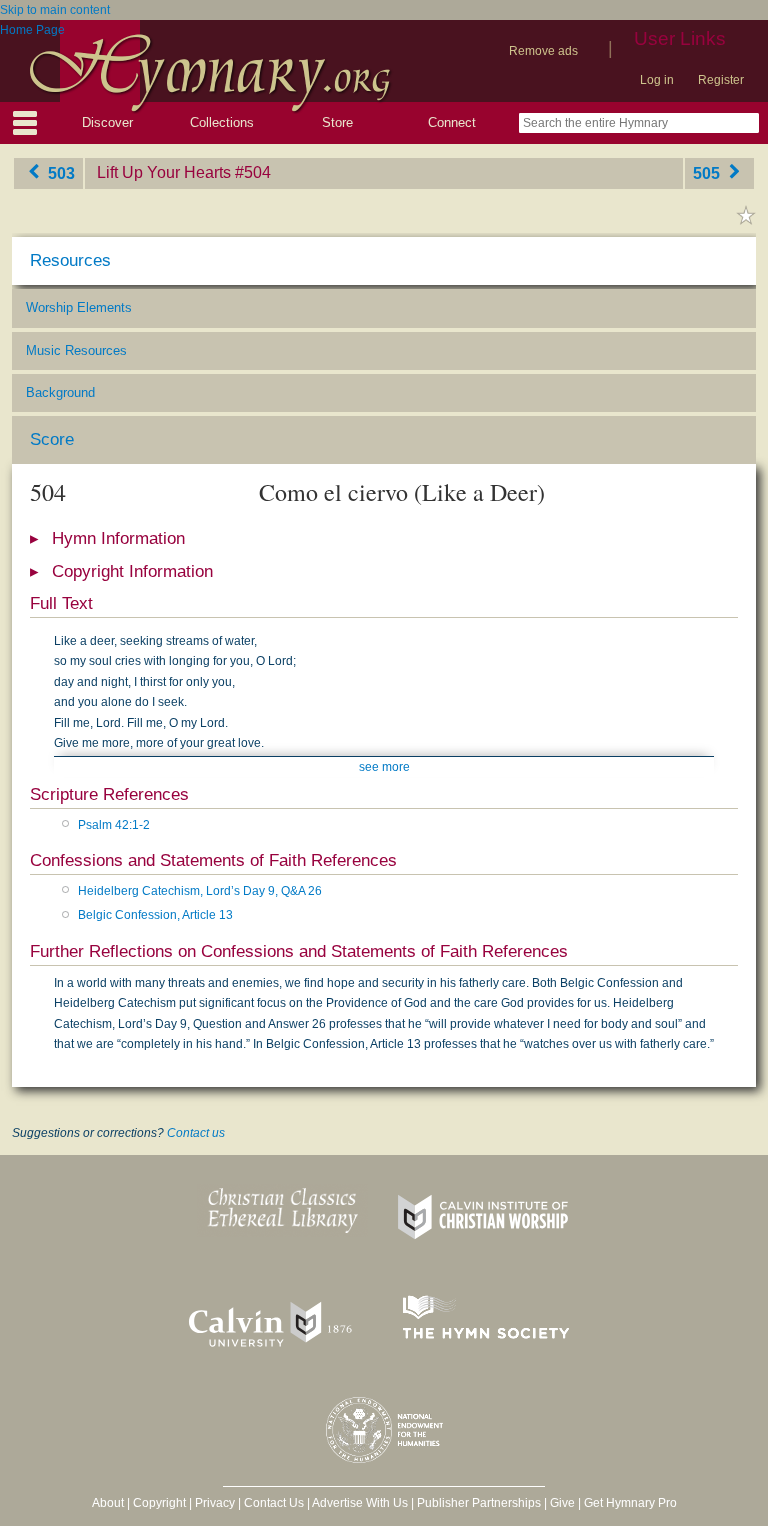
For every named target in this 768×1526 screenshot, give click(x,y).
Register (721, 80)
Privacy (215, 1503)
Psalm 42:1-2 (114, 825)
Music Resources (76, 350)
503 (59, 172)
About (108, 1503)
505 (708, 172)
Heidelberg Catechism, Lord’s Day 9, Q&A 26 (200, 891)
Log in (657, 80)
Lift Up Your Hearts (164, 172)
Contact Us (274, 1503)
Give (562, 1503)
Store (337, 122)
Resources (70, 260)
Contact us (196, 1133)
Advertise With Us (360, 1503)
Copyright (159, 1503)
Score (52, 439)
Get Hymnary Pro (630, 1503)
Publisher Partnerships (479, 1503)
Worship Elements (79, 307)
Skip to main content (55, 10)
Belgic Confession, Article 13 (155, 915)
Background (60, 392)
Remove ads (543, 51)
